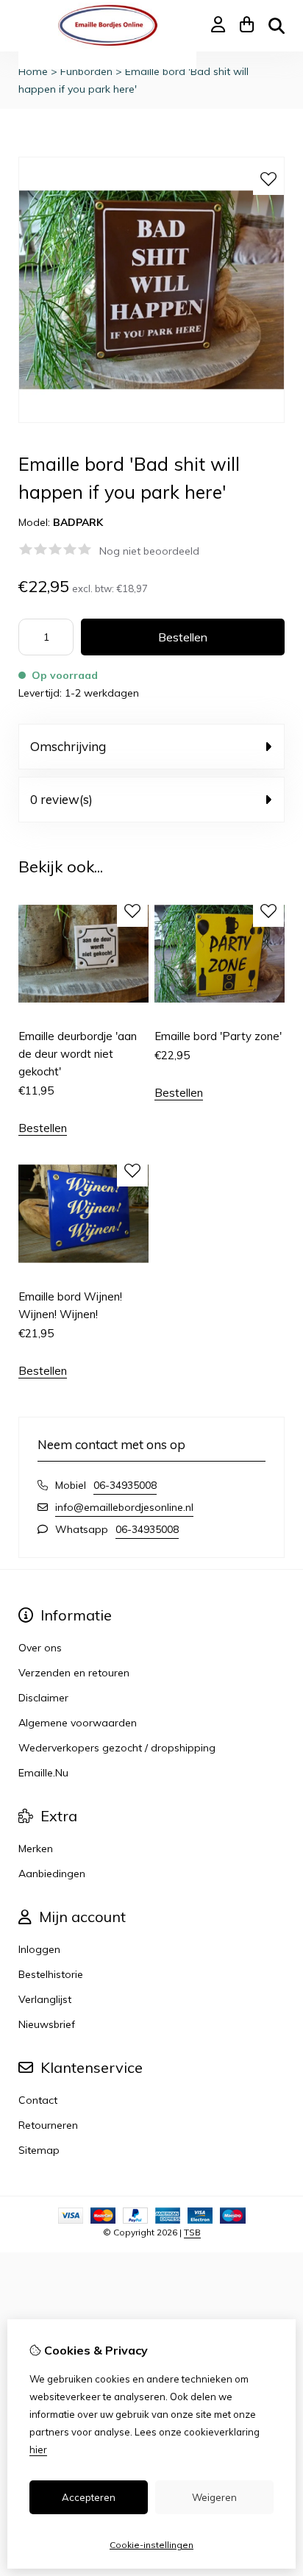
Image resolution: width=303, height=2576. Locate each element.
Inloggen (39, 1949)
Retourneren (48, 2125)
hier (38, 2449)
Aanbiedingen (52, 1874)
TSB (192, 2232)
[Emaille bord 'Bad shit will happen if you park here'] (151, 419)
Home (33, 71)
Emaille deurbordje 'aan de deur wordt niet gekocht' (78, 1054)
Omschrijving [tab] (68, 746)
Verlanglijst (45, 1999)
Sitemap (39, 2150)
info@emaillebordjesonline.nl (124, 1507)
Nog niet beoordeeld (149, 551)
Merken (36, 1849)
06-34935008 (125, 1485)
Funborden (86, 71)
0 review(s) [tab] (61, 799)
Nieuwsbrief (47, 2024)
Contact (38, 2100)
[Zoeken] (277, 26)
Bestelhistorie (51, 1974)
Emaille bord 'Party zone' (218, 1036)
